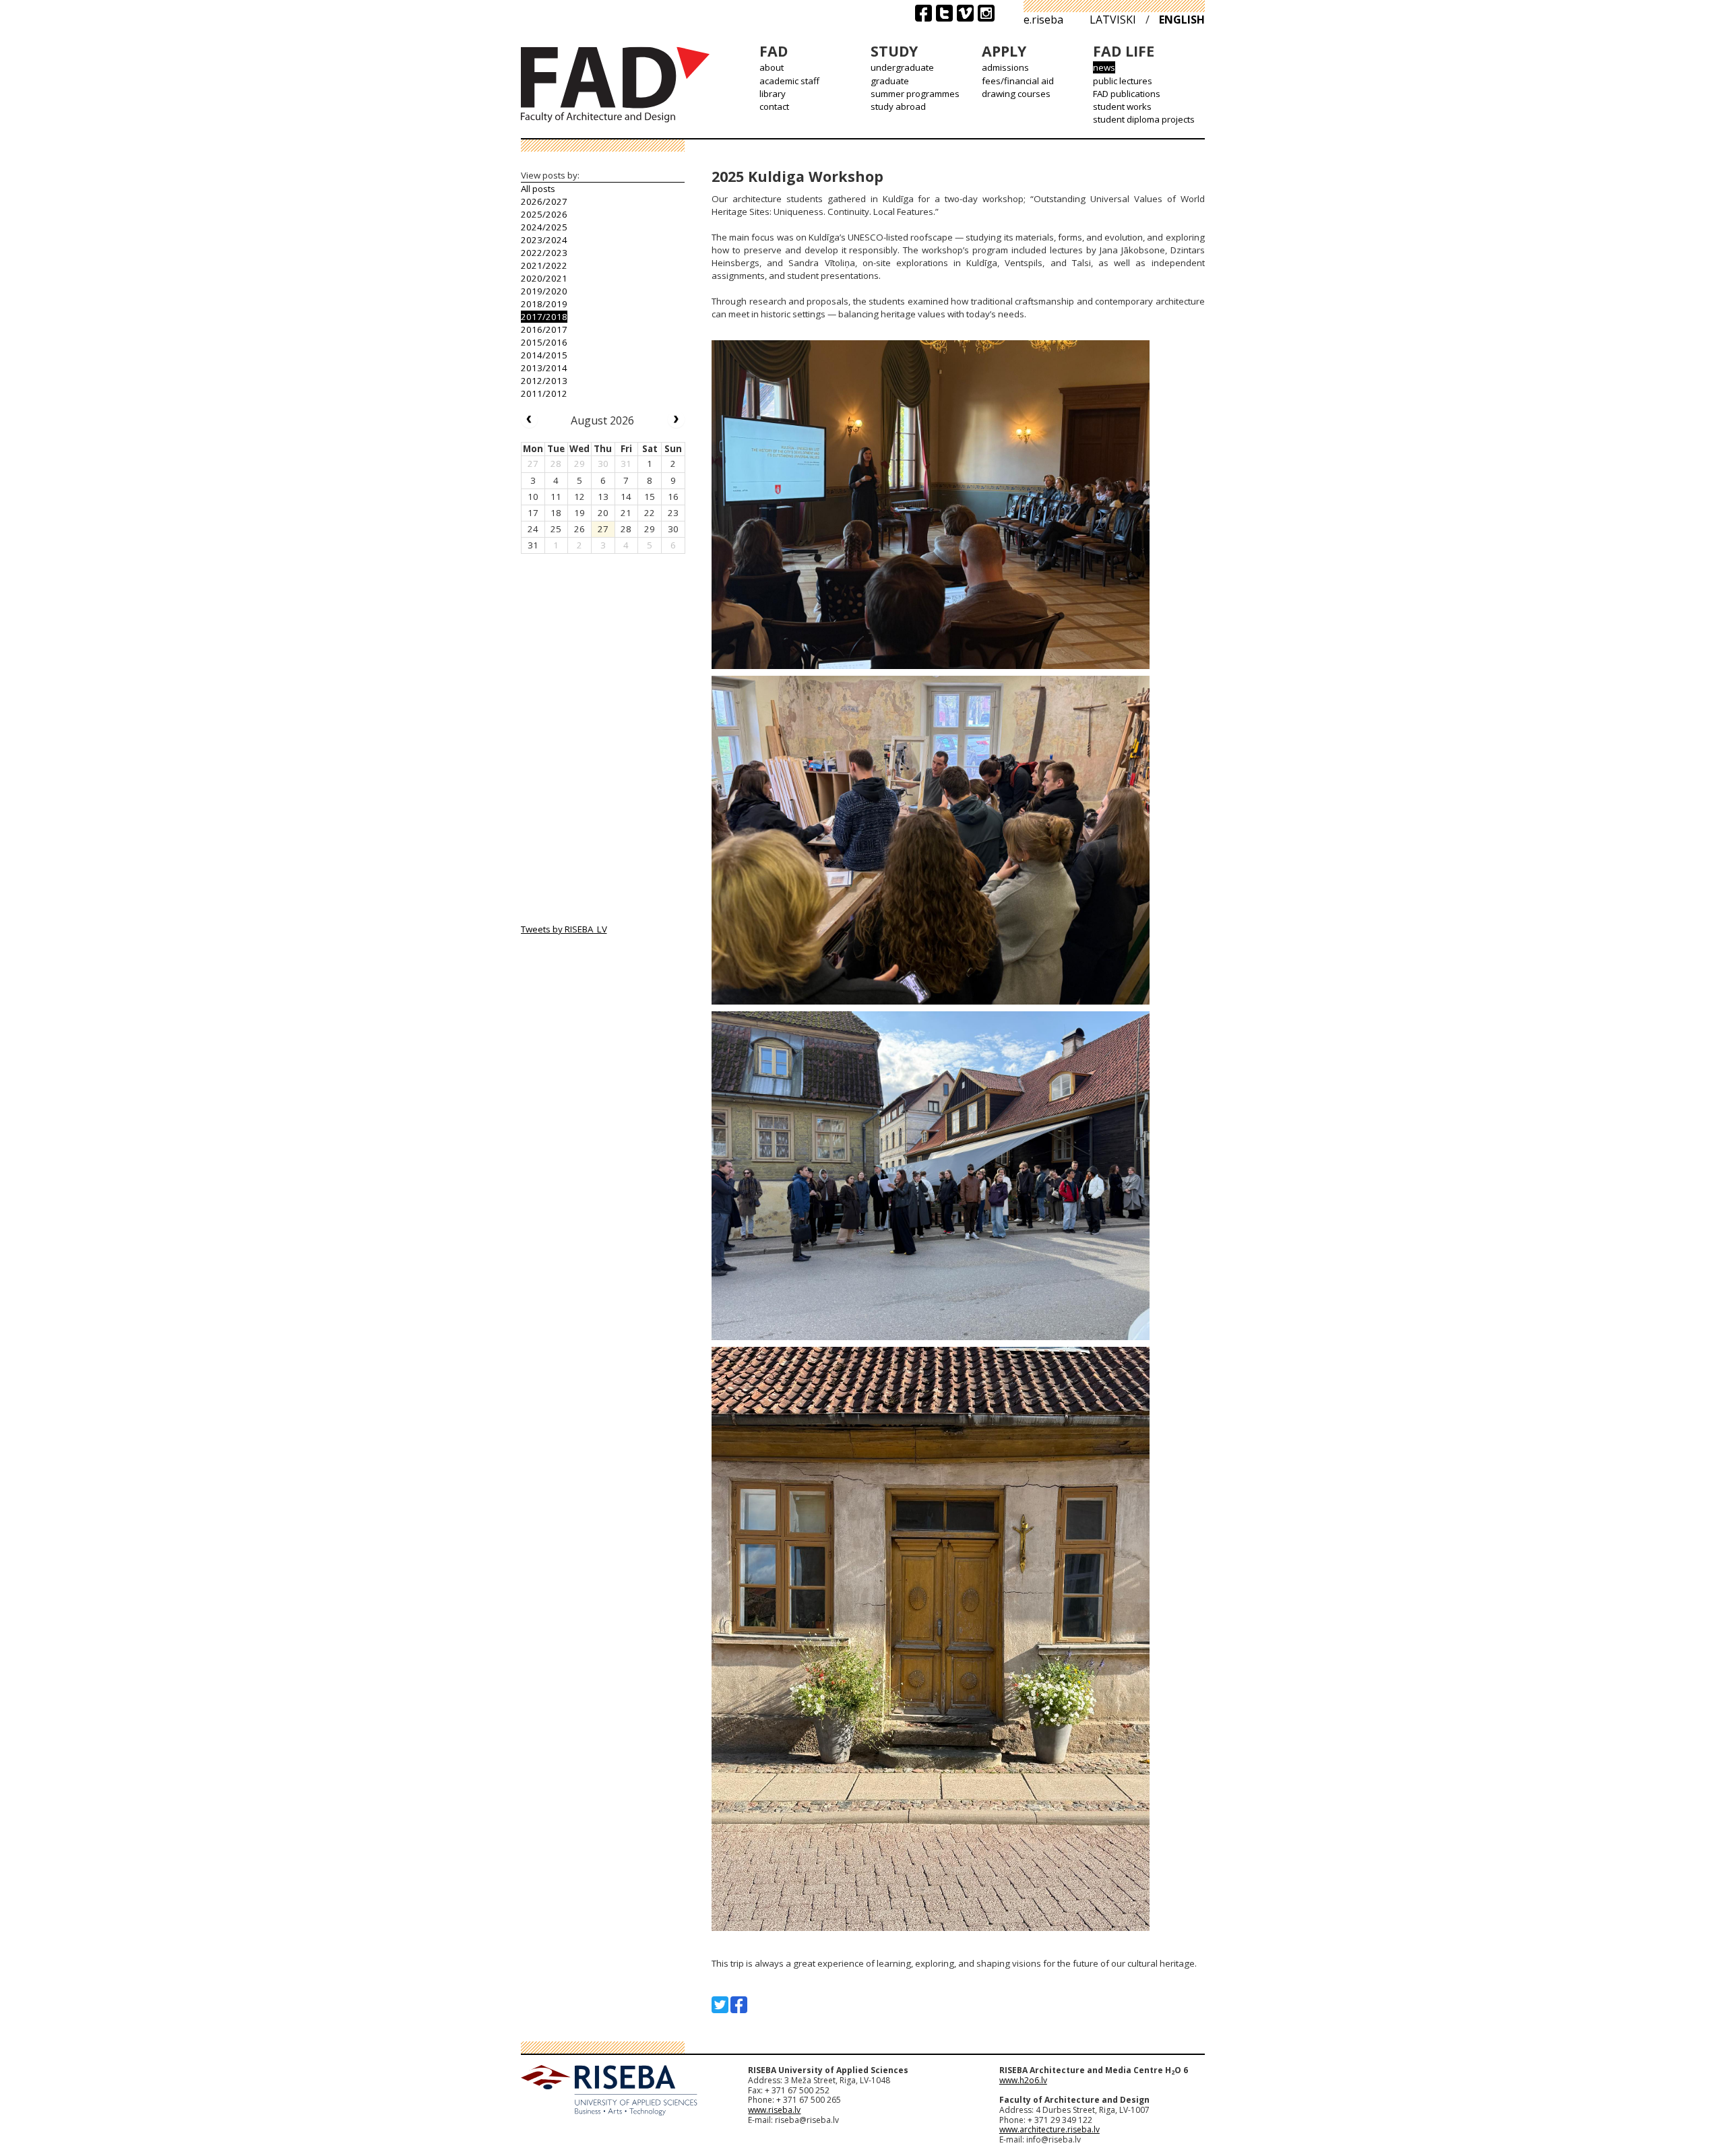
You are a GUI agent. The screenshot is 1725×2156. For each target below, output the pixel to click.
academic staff (789, 81)
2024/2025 (544, 227)
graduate (890, 81)
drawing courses (1016, 94)
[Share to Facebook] (739, 2005)
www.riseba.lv (774, 2110)
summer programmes (915, 94)
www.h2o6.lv (1023, 2080)
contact (774, 106)
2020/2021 (544, 278)
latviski (1113, 20)
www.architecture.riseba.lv (1049, 2129)
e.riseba (1043, 20)
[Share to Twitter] (720, 2005)
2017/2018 (544, 317)
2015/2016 (544, 342)
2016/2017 (544, 329)
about (772, 67)
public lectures (1123, 81)
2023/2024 (544, 240)
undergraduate (902, 67)
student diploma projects (1144, 119)
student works (1122, 106)
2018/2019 (544, 304)
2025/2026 (544, 214)
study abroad (898, 106)
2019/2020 (544, 291)
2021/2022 (544, 265)
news (1104, 67)
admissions (1005, 67)
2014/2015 (544, 355)
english (1182, 20)
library (773, 94)
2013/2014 (544, 368)
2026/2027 (544, 201)
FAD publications (1127, 94)
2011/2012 (544, 393)
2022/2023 (544, 253)
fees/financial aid (1018, 81)
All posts (538, 189)
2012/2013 (544, 381)
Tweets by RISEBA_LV (564, 929)
